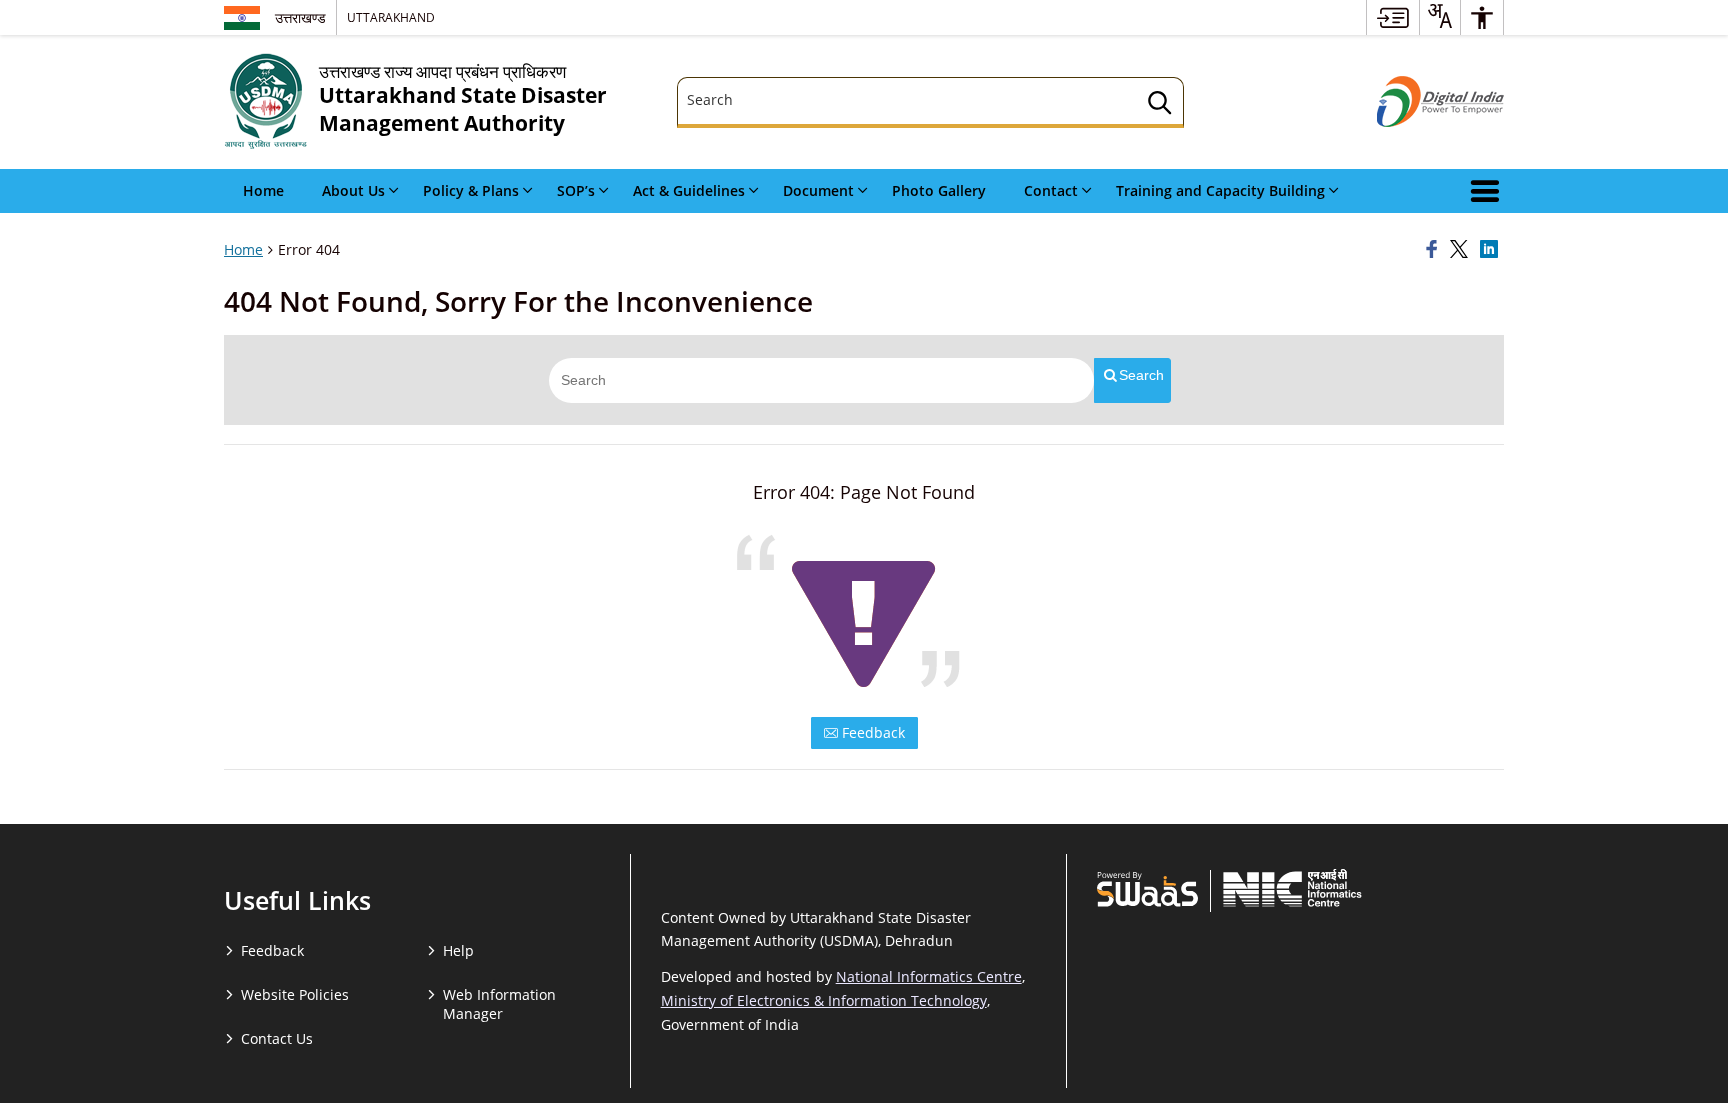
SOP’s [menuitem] (576, 190)
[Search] (1160, 105)
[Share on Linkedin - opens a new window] (1492, 250)
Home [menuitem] (263, 190)
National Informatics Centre (929, 976)
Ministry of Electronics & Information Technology (824, 1000)
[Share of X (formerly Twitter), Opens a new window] (1462, 250)
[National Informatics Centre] (1292, 888)
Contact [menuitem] (1051, 190)
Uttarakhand (391, 17)
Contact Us (277, 1038)
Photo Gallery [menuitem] (939, 190)
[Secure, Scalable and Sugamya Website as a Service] (1147, 888)
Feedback (871, 732)
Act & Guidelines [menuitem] (689, 190)
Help (458, 950)
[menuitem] (1393, 17)
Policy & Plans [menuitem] (471, 190)
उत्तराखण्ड (300, 17)
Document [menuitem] (818, 190)
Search (1141, 375)
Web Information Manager (499, 1004)
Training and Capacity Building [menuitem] (1220, 190)
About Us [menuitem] (353, 190)
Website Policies (295, 994)
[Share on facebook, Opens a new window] (1435, 250)
